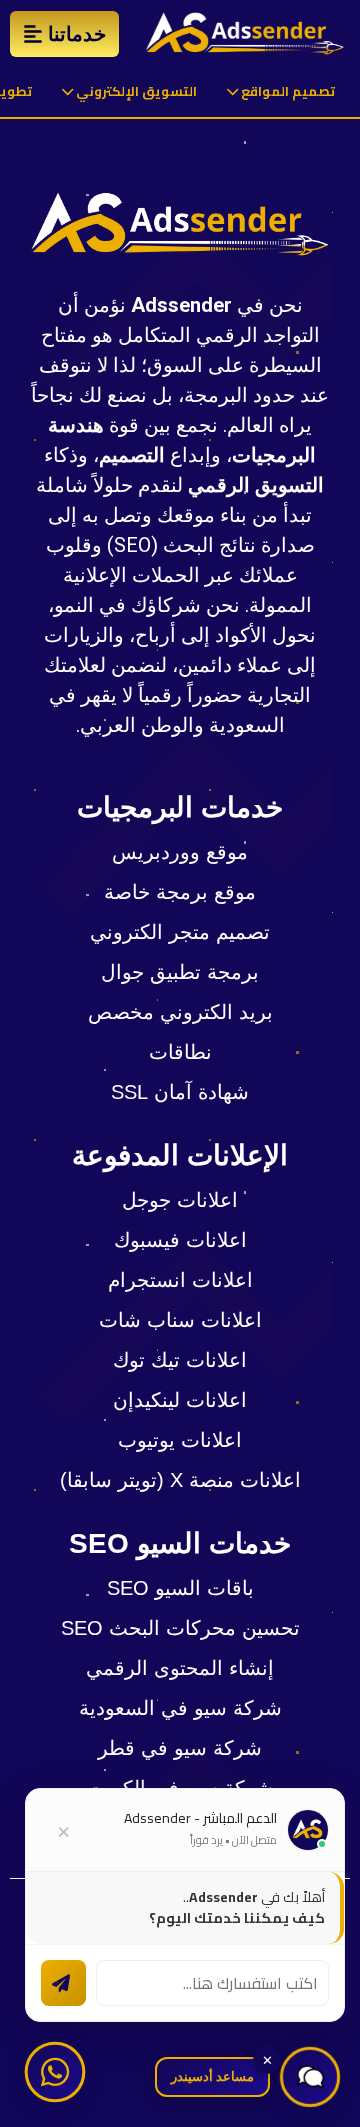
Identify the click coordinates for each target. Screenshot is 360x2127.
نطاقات (180, 1052)
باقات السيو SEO (180, 1588)
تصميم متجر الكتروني (180, 932)
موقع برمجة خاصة (180, 892)
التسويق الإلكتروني (135, 91)
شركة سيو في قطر (180, 1748)
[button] (310, 2077)
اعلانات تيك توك (180, 1360)
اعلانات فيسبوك (180, 1240)
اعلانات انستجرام (180, 1280)
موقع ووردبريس (180, 852)
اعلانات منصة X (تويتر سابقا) (180, 1480)
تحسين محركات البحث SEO (180, 1628)
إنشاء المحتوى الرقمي (180, 1668)
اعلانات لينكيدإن (180, 1400)
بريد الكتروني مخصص (180, 1012)
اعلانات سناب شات (180, 1320)
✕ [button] (267, 2060)
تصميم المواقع (286, 91)
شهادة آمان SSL (180, 1092)
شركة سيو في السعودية (180, 1708)
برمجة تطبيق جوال (180, 972)
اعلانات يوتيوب (180, 1440)
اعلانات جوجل (180, 1200)
